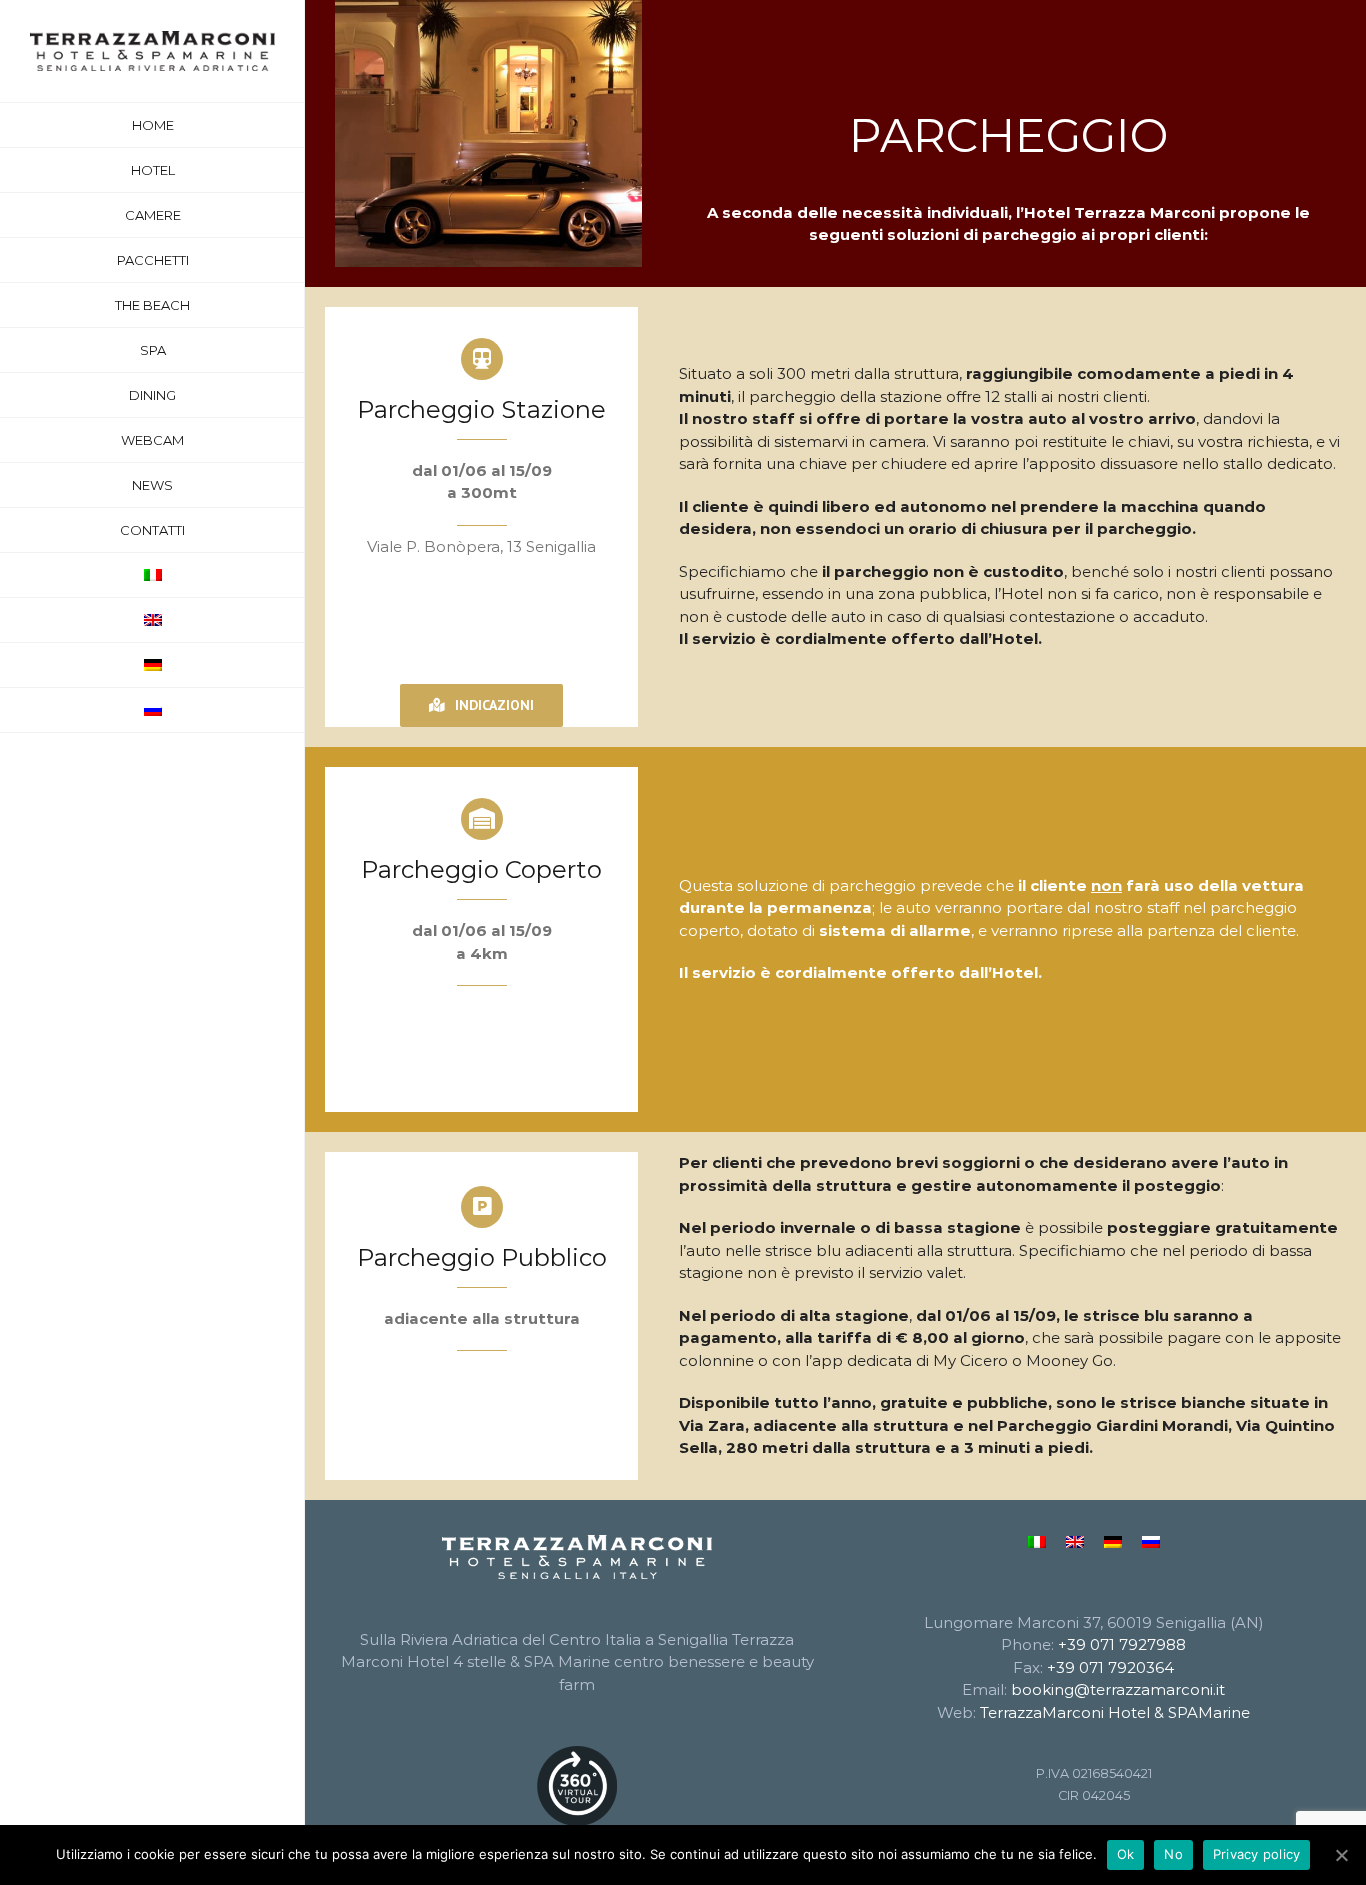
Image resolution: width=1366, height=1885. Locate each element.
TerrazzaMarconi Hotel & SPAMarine (1115, 1712)
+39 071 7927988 (1122, 1644)
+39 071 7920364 (1110, 1667)
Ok (1126, 1854)
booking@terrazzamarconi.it (1118, 1689)
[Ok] (1341, 1855)
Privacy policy (1257, 1854)
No (1173, 1854)
